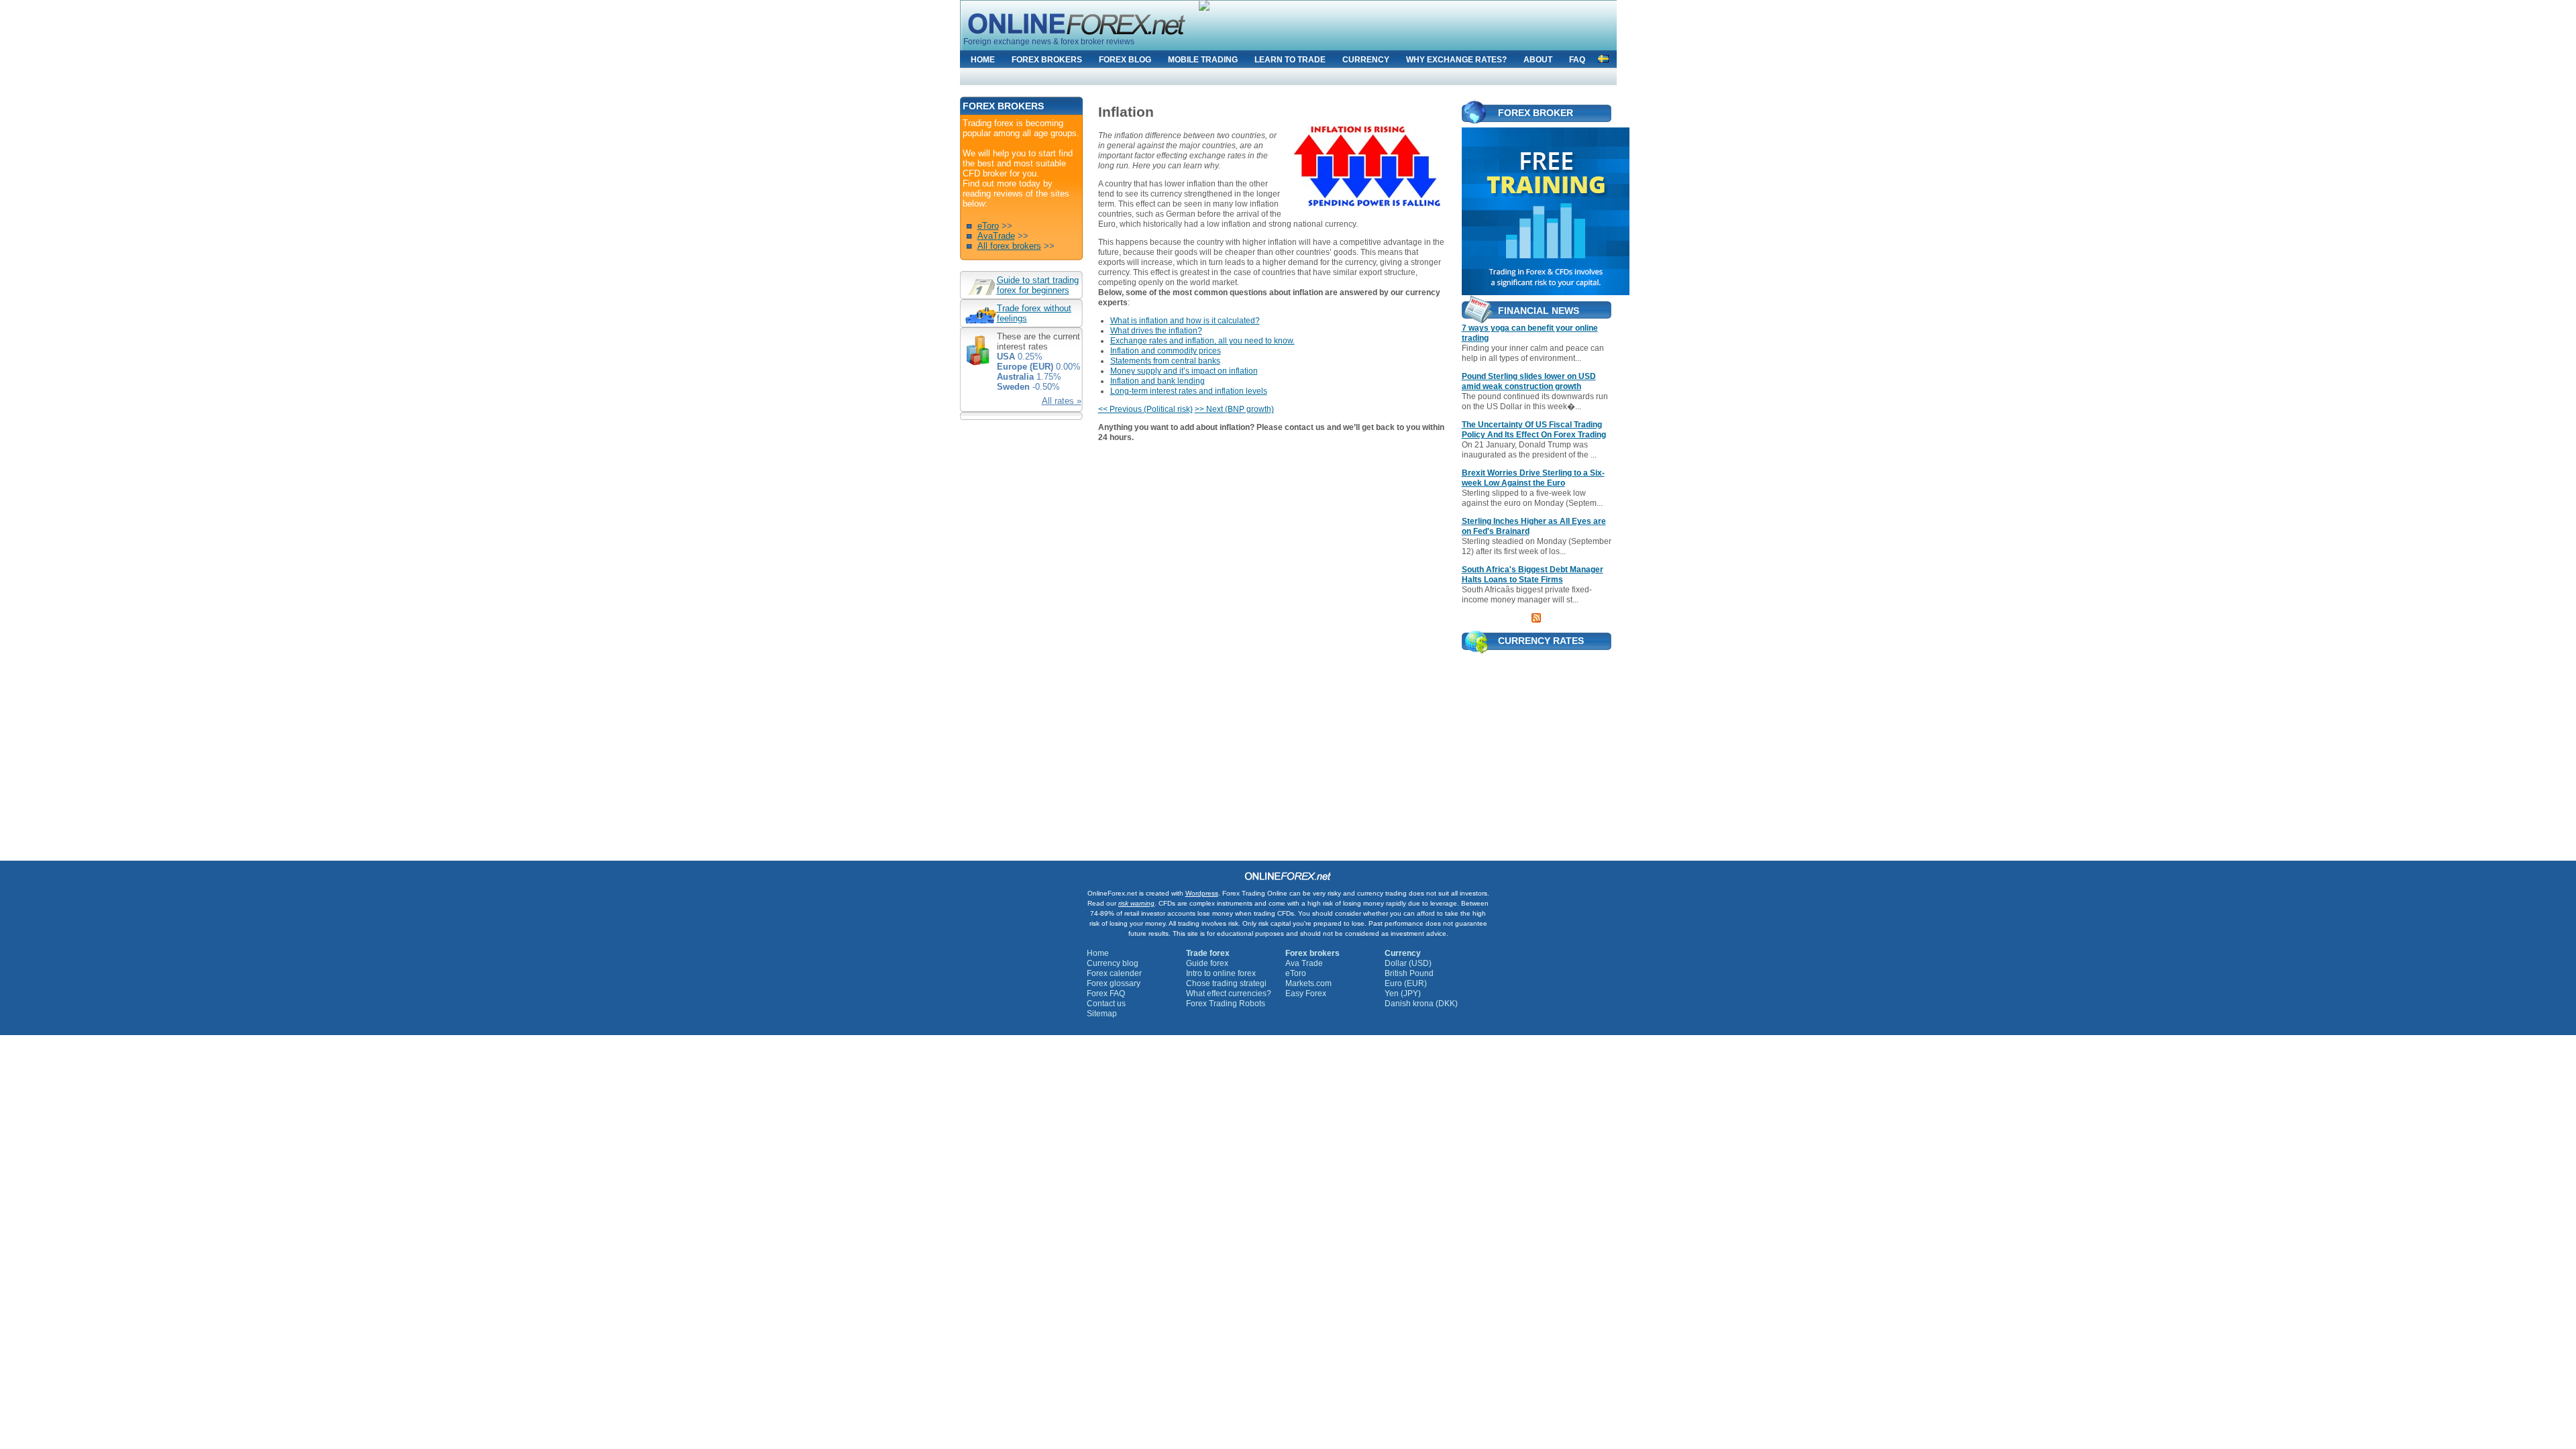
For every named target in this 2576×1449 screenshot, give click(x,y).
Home (1098, 953)
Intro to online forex (1221, 973)
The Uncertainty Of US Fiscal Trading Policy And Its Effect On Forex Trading (1534, 430)
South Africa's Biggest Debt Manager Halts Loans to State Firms (1533, 575)
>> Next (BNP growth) (1234, 409)
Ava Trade (1304, 963)
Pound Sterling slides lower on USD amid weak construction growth (1529, 381)
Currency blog (1113, 963)
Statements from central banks (1165, 361)
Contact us (1106, 1004)
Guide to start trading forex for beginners (1038, 285)
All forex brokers (1009, 246)
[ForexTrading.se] (1603, 57)
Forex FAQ (1106, 994)
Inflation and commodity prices (1166, 351)
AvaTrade (996, 236)
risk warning (1136, 903)
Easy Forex (1306, 994)
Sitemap (1102, 1014)
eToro (988, 226)
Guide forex (1207, 963)
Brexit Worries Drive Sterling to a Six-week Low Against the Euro (1533, 478)
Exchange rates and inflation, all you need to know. (1202, 341)
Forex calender (1114, 973)
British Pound (1409, 973)
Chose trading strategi (1226, 983)
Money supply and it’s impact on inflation (1184, 371)
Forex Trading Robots (1226, 1004)
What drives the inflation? (1156, 331)
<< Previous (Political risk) (1145, 409)
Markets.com (1308, 983)
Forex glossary (1114, 983)
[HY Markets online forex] (1537, 211)
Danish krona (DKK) (1421, 1004)
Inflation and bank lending (1158, 381)
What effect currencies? (1229, 994)
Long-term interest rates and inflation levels (1189, 391)
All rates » (1062, 401)
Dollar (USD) (1408, 963)
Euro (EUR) (1406, 983)
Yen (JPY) (1403, 994)
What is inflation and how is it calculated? (1185, 321)
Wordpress (1202, 893)
